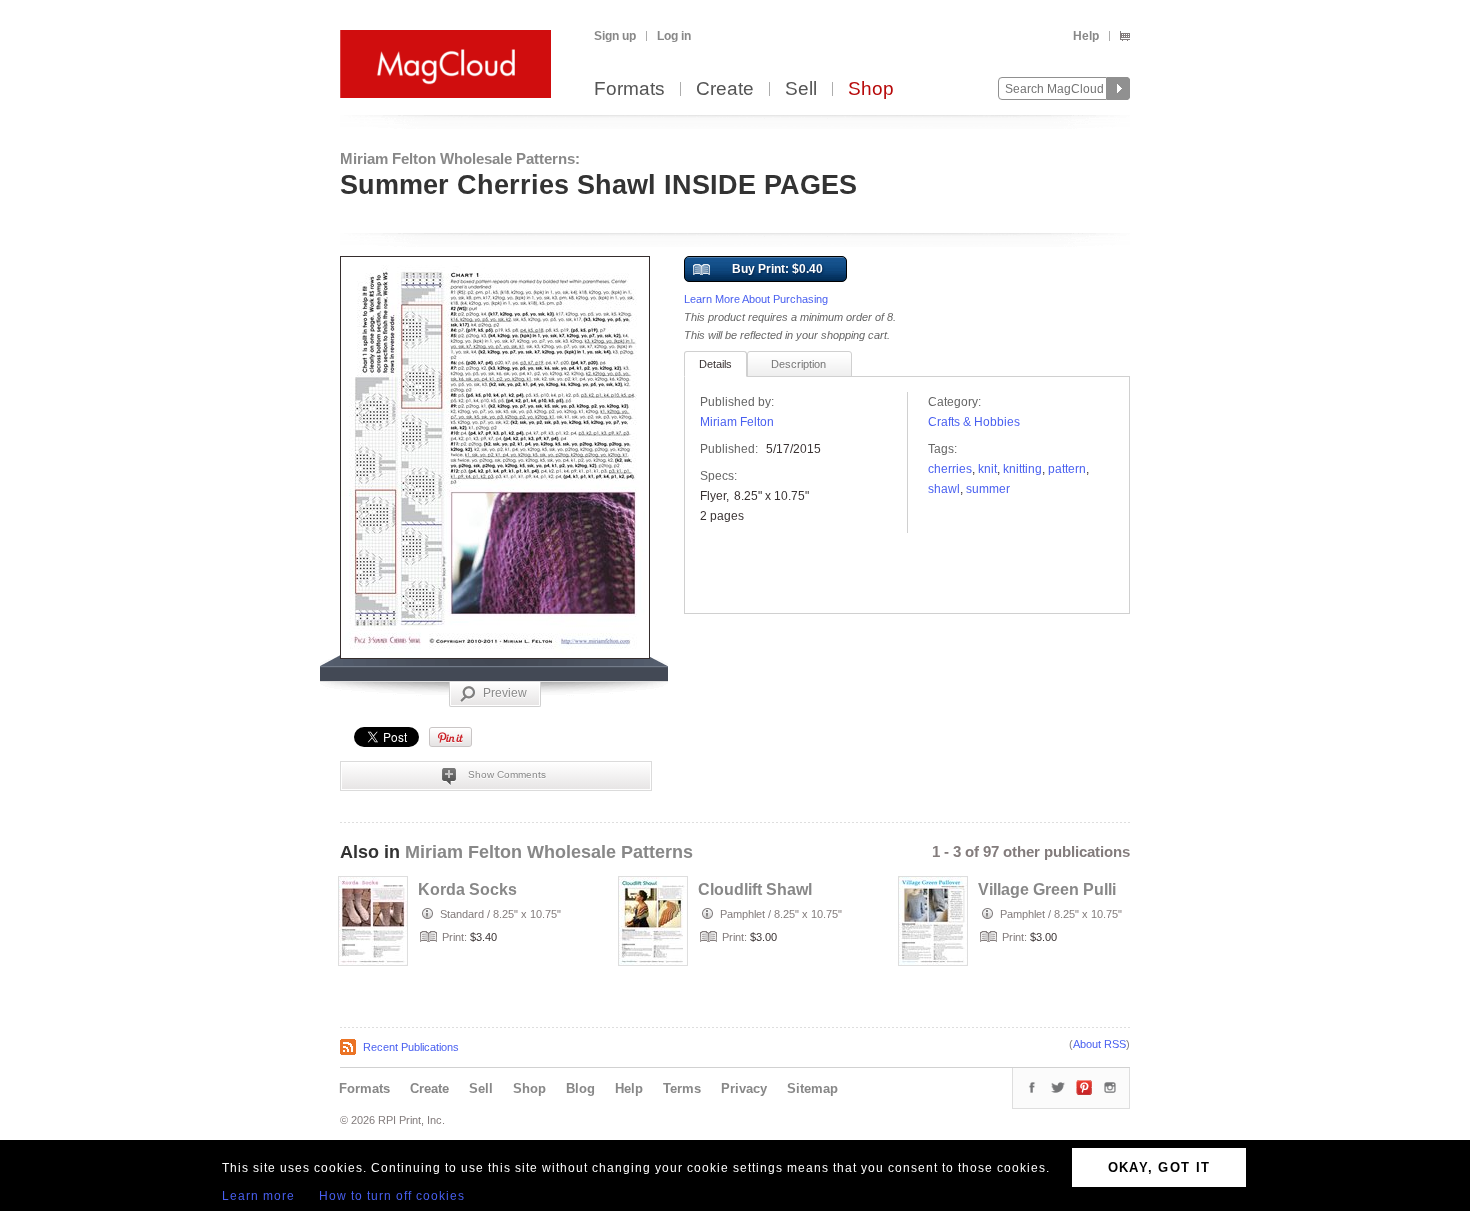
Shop (871, 89)
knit (987, 469)
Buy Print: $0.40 (777, 269)
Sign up (615, 36)
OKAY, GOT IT (1159, 1167)
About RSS (1099, 1044)
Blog (580, 1088)
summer (988, 489)
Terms (682, 1088)
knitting (1022, 469)
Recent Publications (411, 1047)
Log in (674, 36)
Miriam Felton (737, 422)
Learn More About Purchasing (756, 299)
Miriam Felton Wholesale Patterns (549, 852)
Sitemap (812, 1088)
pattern (1067, 469)
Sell (801, 89)
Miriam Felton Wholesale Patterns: (460, 158)
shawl (944, 489)
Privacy (744, 1088)
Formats (629, 89)
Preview (505, 693)
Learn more (258, 1196)
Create (725, 89)
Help (1086, 36)
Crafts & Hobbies (974, 422)
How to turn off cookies (392, 1196)
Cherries (950, 469)
